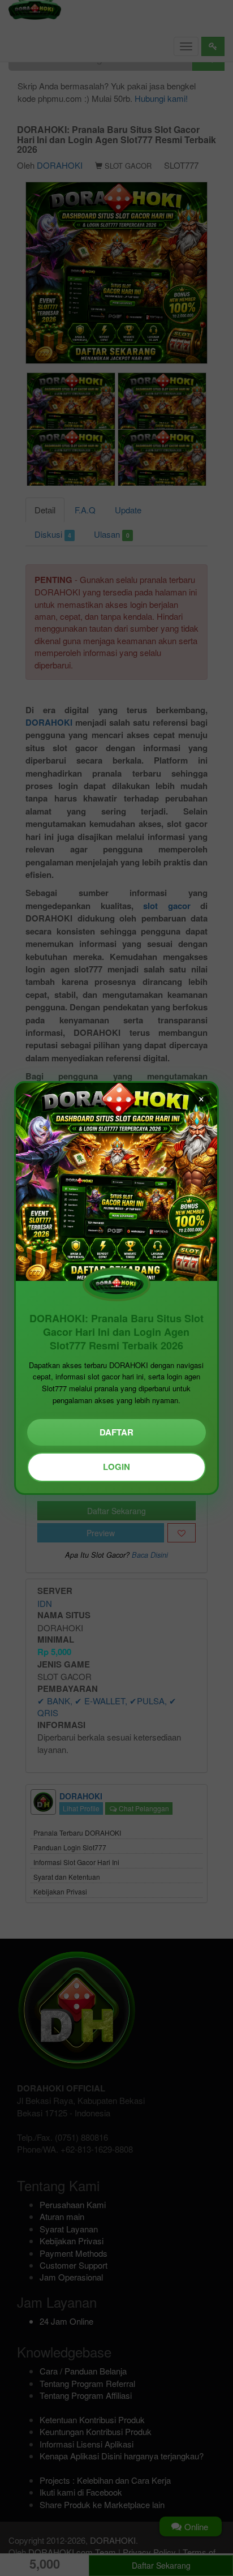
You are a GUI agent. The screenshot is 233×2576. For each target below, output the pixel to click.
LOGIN (116, 1467)
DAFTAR (116, 1432)
